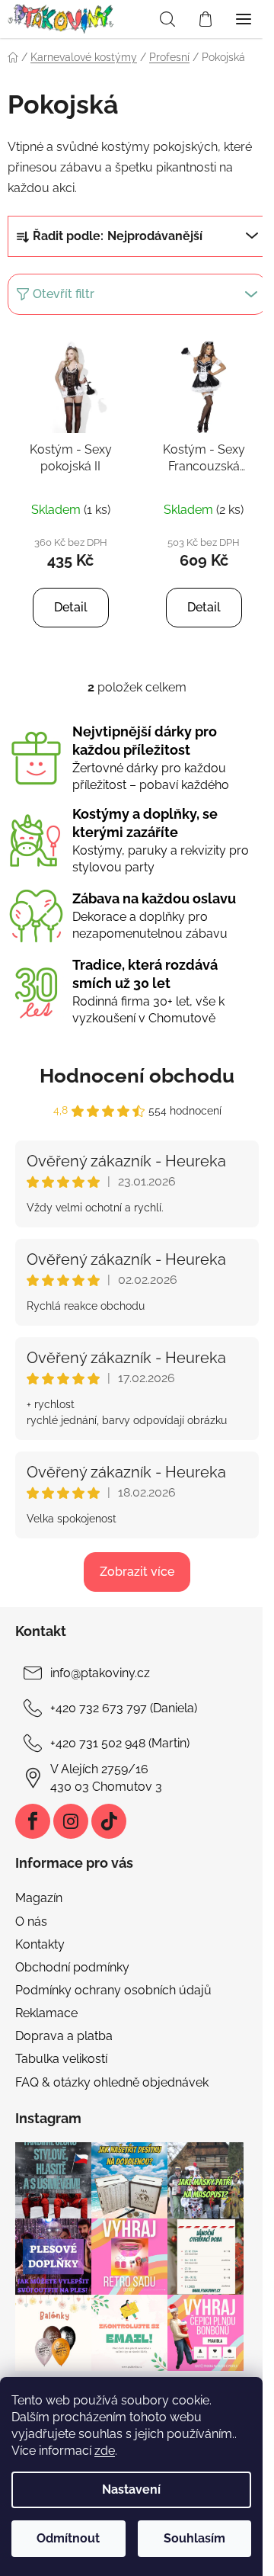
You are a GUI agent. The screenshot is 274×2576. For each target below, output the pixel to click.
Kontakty (40, 1944)
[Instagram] (71, 1821)
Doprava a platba (64, 2036)
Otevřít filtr (64, 294)
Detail (71, 607)
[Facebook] (33, 1821)
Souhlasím (194, 2538)
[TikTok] (109, 1821)
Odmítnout (68, 2538)
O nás (31, 1922)
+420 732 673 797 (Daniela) (124, 1708)
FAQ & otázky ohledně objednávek (112, 2082)
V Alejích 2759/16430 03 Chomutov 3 (106, 1777)
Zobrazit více (137, 1572)
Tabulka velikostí (61, 2059)
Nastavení (131, 2489)
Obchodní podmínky (72, 1967)
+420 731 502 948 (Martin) (120, 1743)
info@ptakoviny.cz (100, 1673)
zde (105, 2451)
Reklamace (46, 2013)
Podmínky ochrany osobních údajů (113, 1990)
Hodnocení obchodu (137, 1076)
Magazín (39, 1898)
